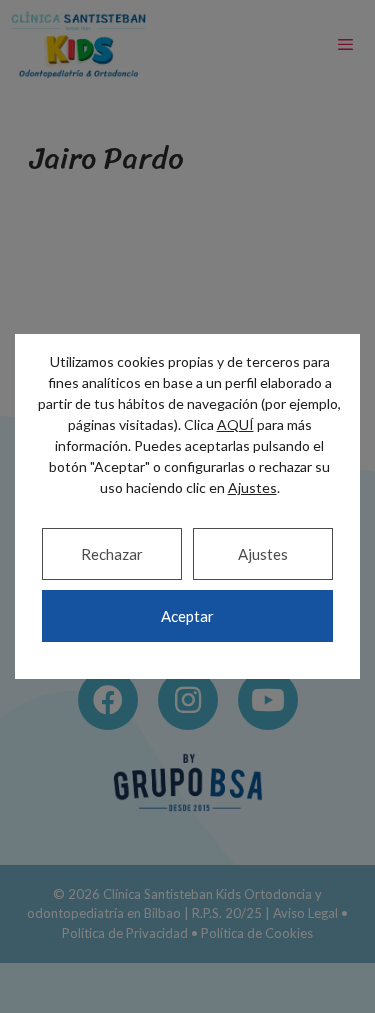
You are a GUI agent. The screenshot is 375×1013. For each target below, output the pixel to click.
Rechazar (112, 554)
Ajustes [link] (252, 487)
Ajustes (263, 554)
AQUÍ (235, 424)
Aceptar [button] (187, 616)
